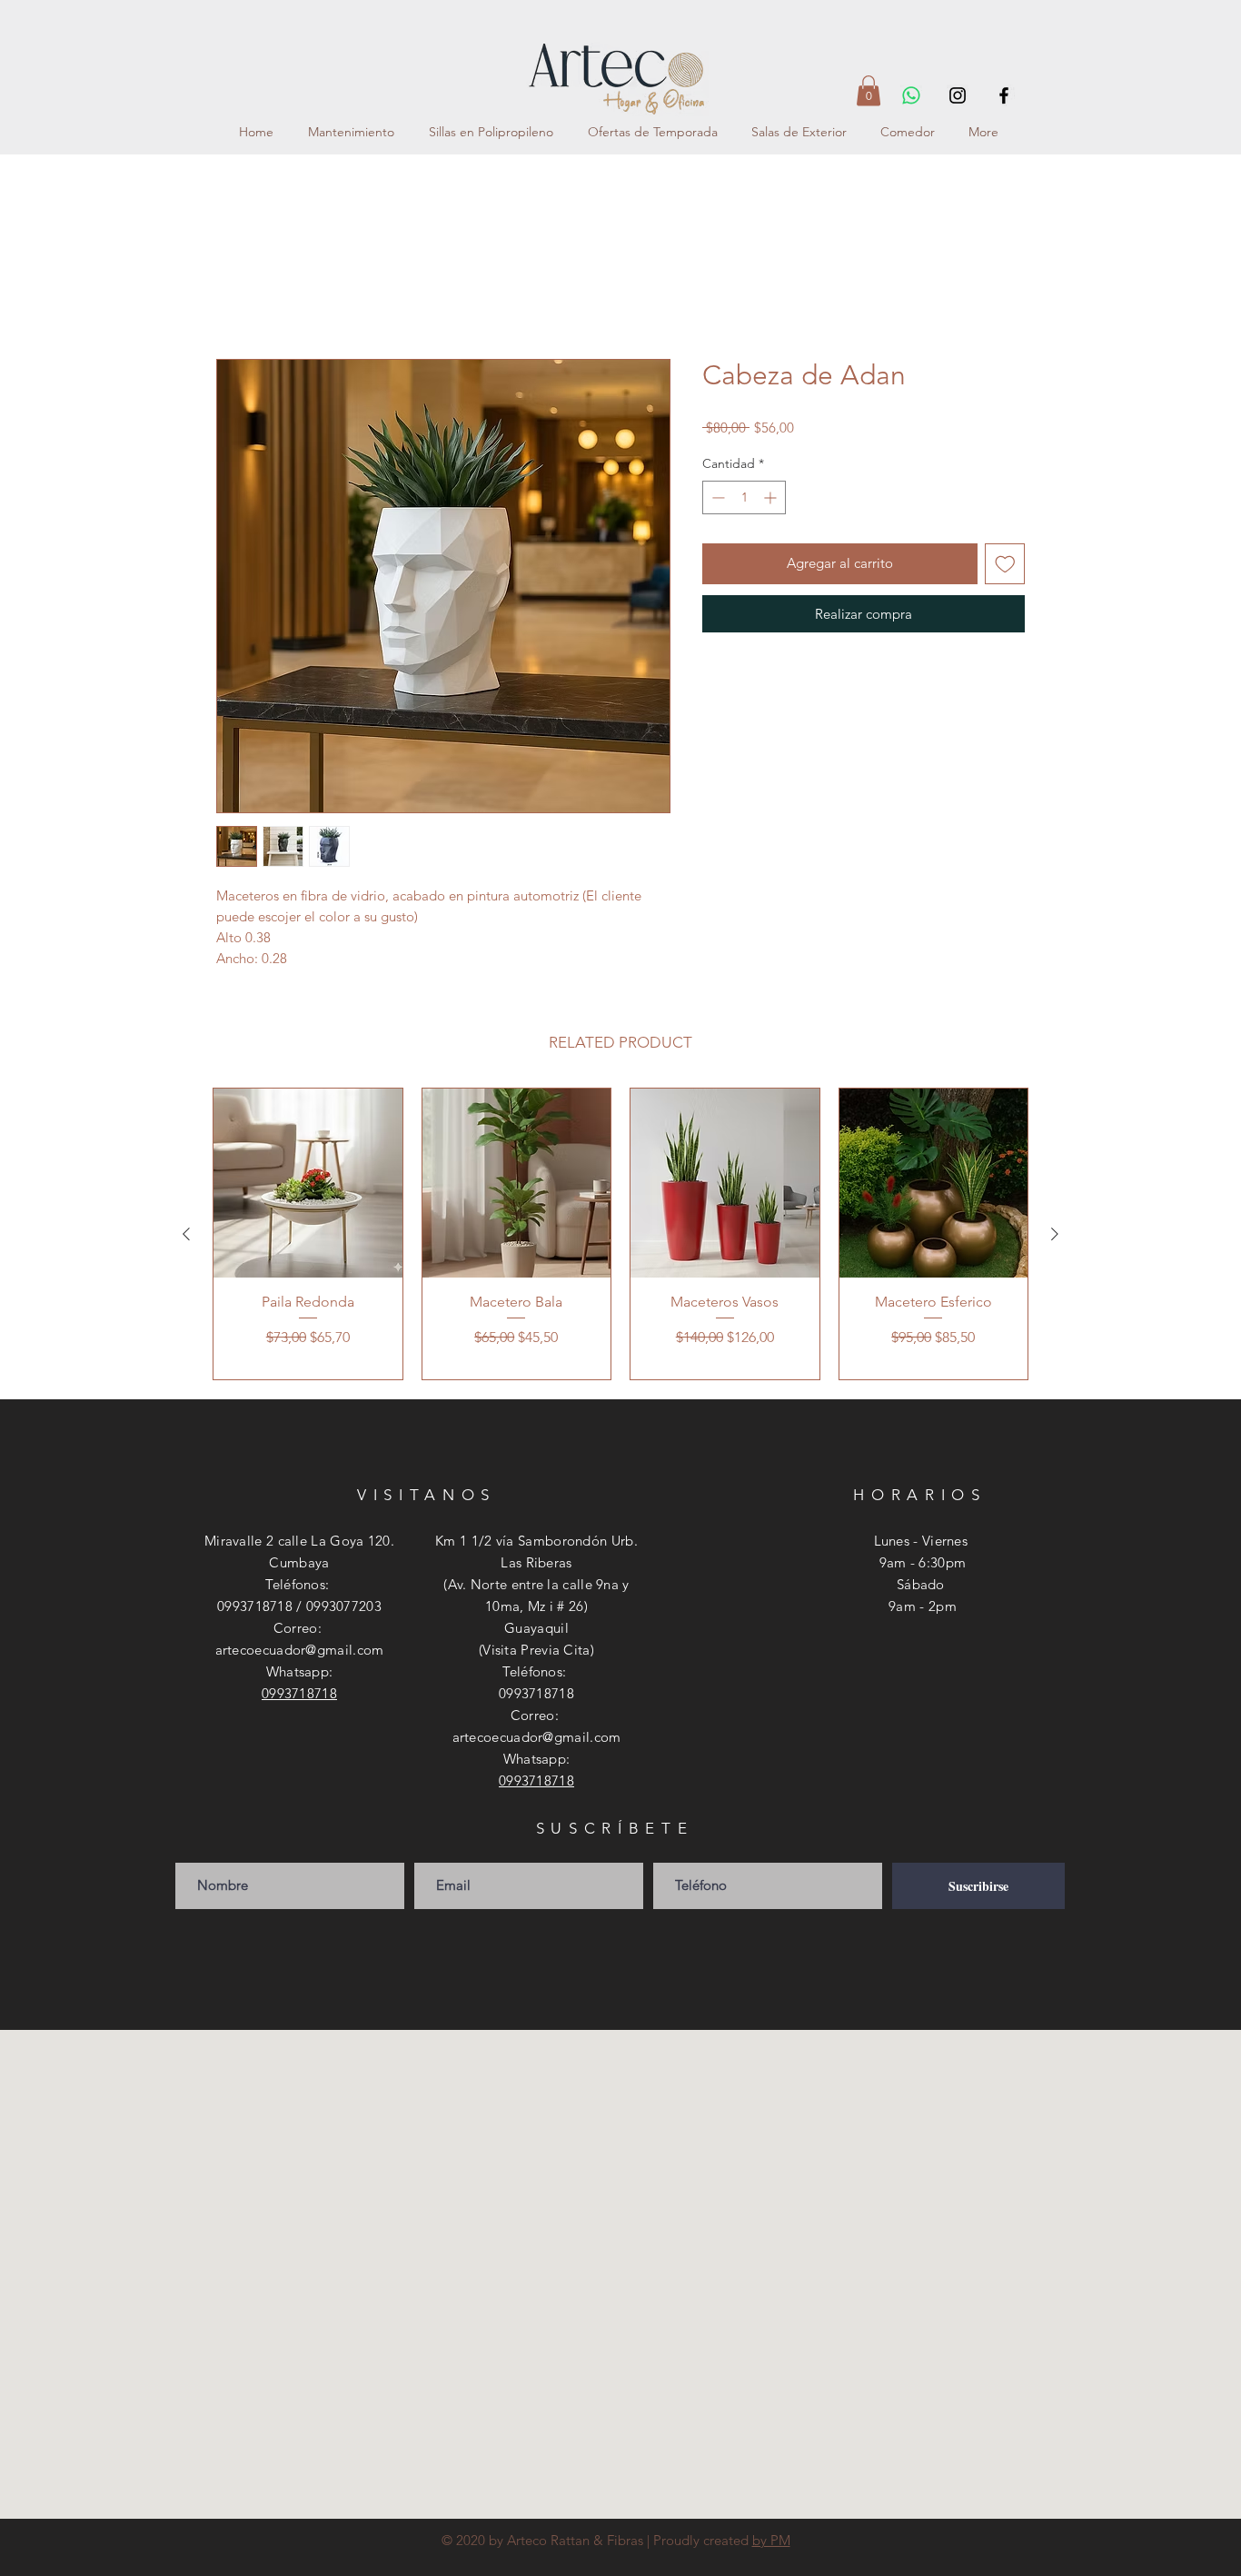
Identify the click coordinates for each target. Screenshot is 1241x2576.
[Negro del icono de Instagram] (958, 95)
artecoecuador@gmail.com (300, 1652)
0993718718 (299, 1696)
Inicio (234, 296)
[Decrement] (716, 500)
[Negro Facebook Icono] (1004, 95)
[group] (620, 1237)
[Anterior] (186, 1237)
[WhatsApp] (911, 95)
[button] (869, 90)
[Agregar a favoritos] (1005, 567)
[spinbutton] (744, 500)
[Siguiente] (1055, 1237)
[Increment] (772, 500)
